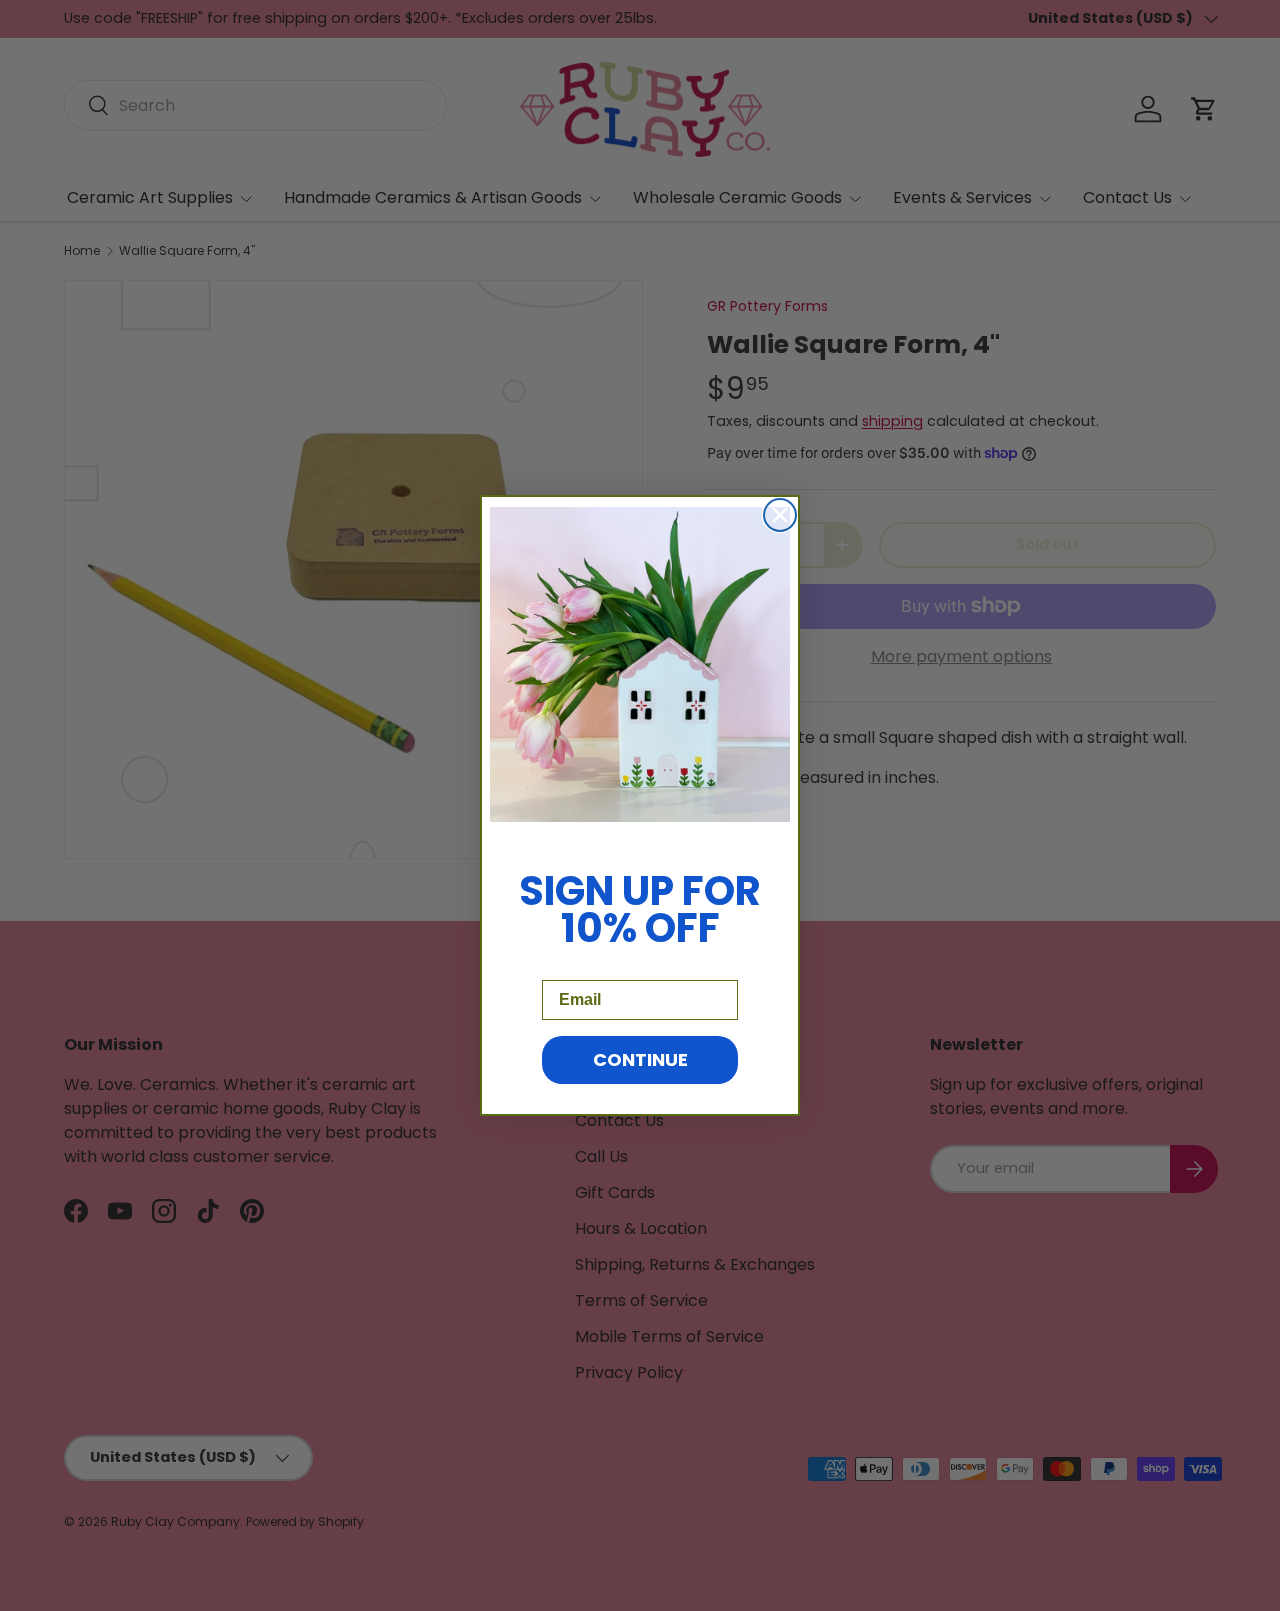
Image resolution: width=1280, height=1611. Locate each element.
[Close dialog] (780, 515)
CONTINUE (640, 1059)
